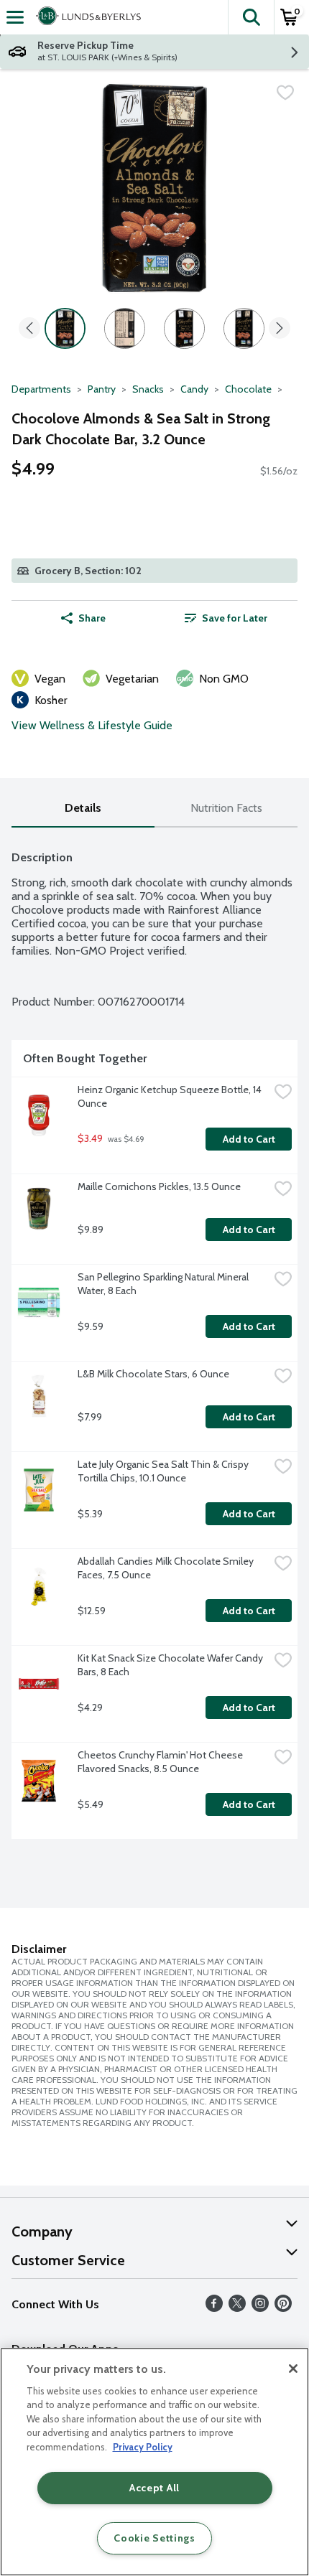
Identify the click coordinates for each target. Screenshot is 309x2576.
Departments (41, 389)
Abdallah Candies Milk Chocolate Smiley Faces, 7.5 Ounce (167, 1568)
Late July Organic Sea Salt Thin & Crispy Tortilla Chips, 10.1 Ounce (164, 1471)
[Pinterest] (283, 2308)
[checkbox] (285, 93)
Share (92, 618)
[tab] (83, 809)
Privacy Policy (143, 2447)
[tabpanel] (154, 1339)
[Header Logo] (86, 17)
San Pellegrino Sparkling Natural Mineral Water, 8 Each (164, 1284)
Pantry (102, 389)
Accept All (154, 2488)
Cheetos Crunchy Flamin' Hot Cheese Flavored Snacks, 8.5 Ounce (161, 1762)
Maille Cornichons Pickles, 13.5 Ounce (159, 1186)
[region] (154, 2462)
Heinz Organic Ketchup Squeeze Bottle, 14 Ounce (171, 1096)
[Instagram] (260, 2308)
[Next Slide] (280, 329)
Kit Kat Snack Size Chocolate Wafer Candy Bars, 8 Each (171, 1665)
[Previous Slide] (29, 329)
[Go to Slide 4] (244, 328)
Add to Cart (249, 1139)
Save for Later (235, 618)
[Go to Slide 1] (65, 328)
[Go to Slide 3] (184, 328)
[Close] (293, 2369)
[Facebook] (214, 2308)
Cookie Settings (154, 2538)
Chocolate (248, 389)
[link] (226, 618)
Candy (194, 389)
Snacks (148, 389)
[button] (251, 17)
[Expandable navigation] (15, 17)
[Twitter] (237, 2308)
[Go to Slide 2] (125, 328)
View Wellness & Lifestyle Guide (92, 725)
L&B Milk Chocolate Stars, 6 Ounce (153, 1374)
